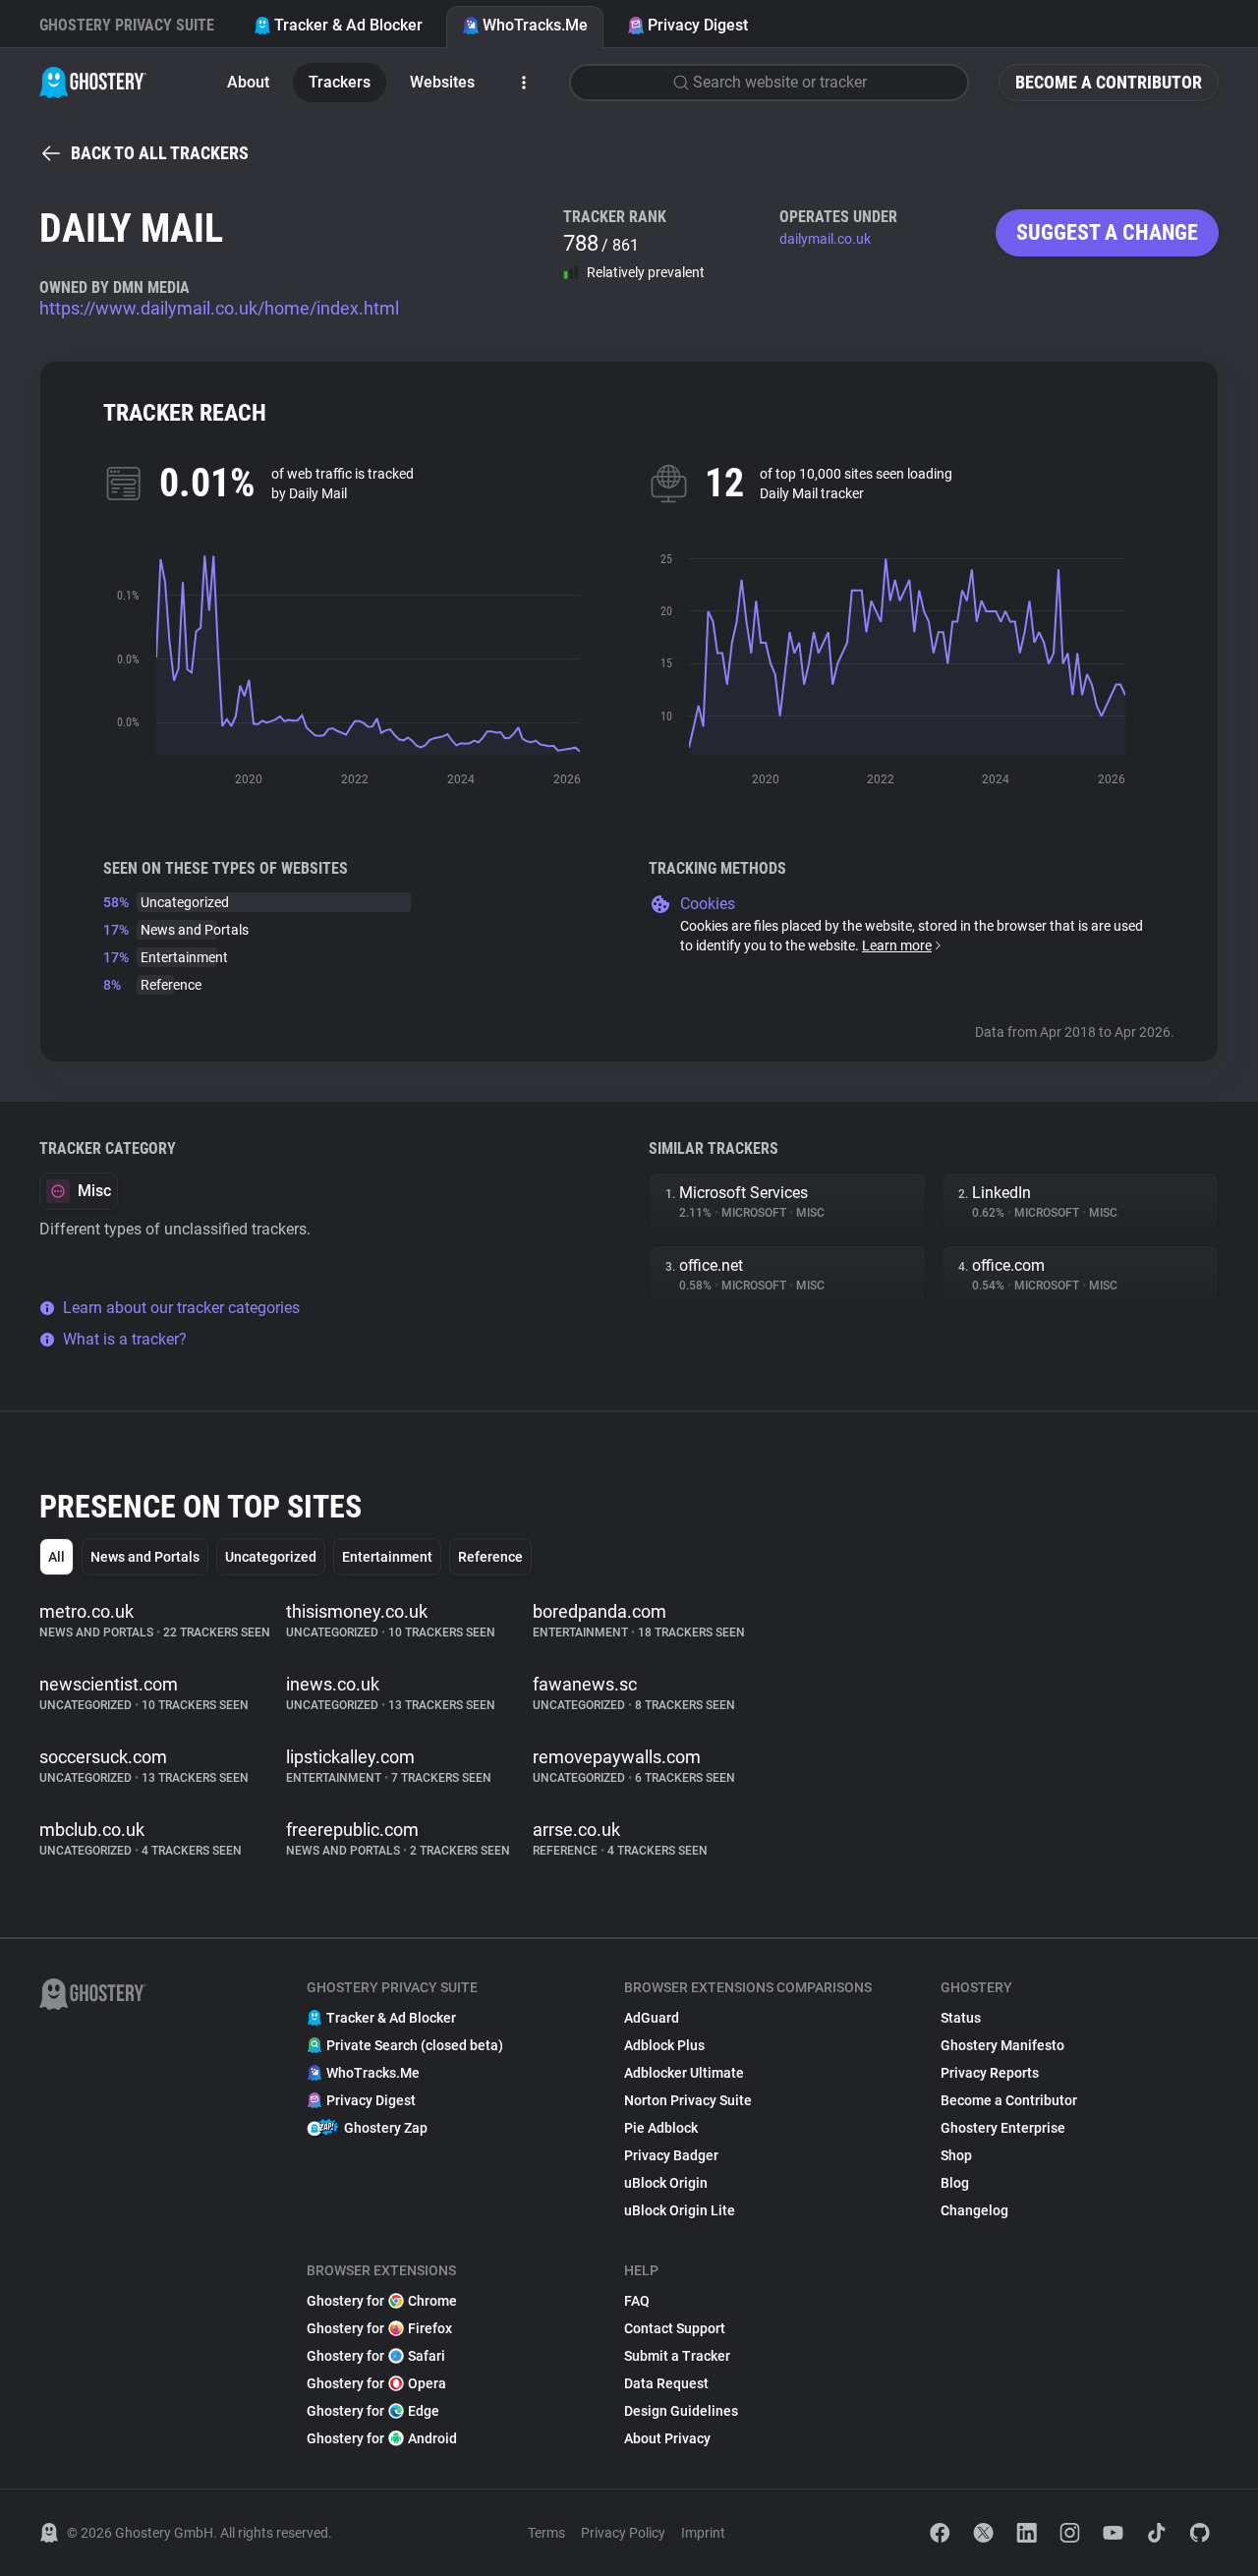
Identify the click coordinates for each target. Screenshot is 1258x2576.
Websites (442, 82)
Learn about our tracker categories (181, 1308)
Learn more (897, 945)
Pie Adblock (661, 2128)
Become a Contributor (1109, 82)
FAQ (637, 2301)
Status (961, 2018)
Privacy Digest (698, 25)
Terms (546, 2533)
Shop (956, 2155)
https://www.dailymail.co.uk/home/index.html (219, 308)
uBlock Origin (666, 2183)
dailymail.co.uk (825, 239)
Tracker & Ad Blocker (348, 25)
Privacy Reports (990, 2073)
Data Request (666, 2383)
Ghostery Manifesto (1002, 2045)
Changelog (974, 2210)
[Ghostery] (93, 83)
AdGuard (652, 2018)
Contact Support (675, 2328)
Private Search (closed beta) (415, 2045)
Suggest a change (1107, 232)
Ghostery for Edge (373, 2411)
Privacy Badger (671, 2155)
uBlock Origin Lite (680, 2210)
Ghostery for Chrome (382, 2301)
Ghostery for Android (382, 2438)
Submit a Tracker (677, 2356)
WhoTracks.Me (535, 25)
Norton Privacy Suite (688, 2100)
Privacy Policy (623, 2533)
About (248, 82)
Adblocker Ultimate (684, 2073)
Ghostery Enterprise (1003, 2128)
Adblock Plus (664, 2045)
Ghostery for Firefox (379, 2328)
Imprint (703, 2533)
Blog (955, 2183)
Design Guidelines (681, 2411)
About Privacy (667, 2438)
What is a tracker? (125, 1339)
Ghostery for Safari (376, 2356)
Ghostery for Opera (376, 2383)
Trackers (340, 82)
